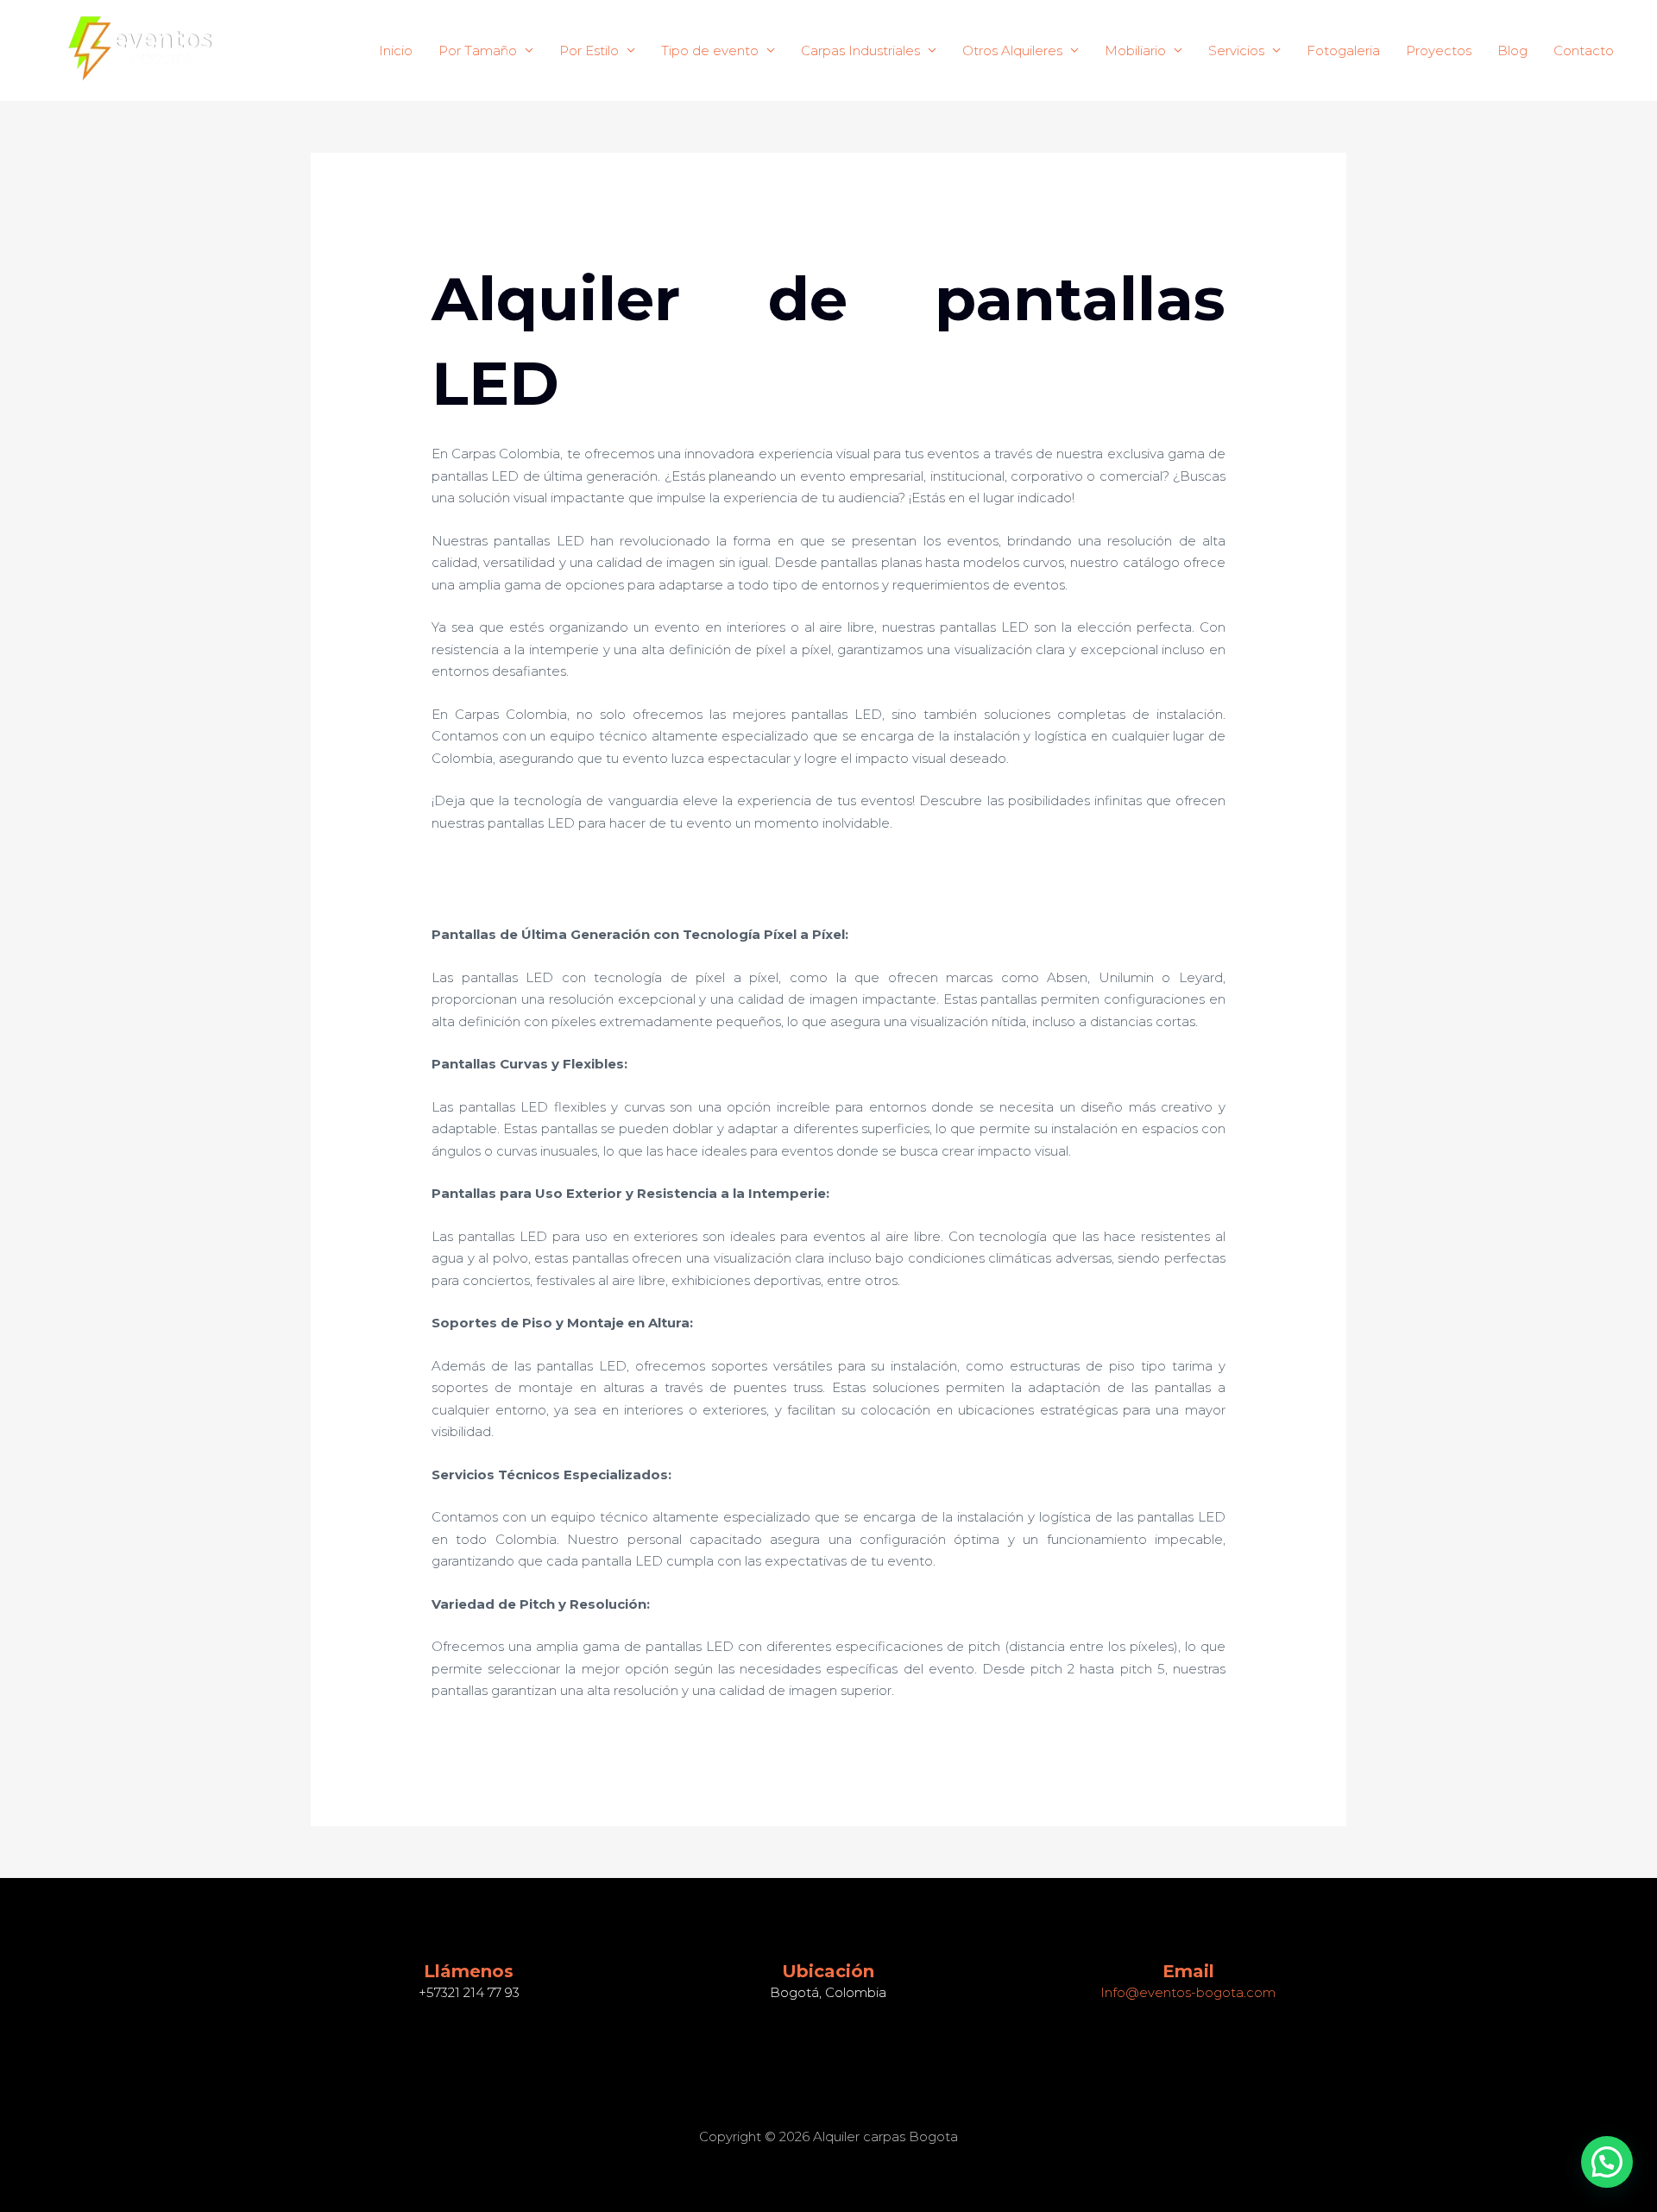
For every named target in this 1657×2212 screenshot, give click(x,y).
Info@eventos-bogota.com (1188, 1992)
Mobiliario (1135, 50)
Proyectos (1439, 50)
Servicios (1236, 50)
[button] (1607, 2162)
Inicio (396, 50)
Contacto (1584, 50)
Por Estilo (589, 50)
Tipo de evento (710, 50)
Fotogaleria (1343, 50)
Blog (1512, 50)
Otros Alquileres (1012, 50)
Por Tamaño (478, 50)
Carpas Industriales (860, 50)
